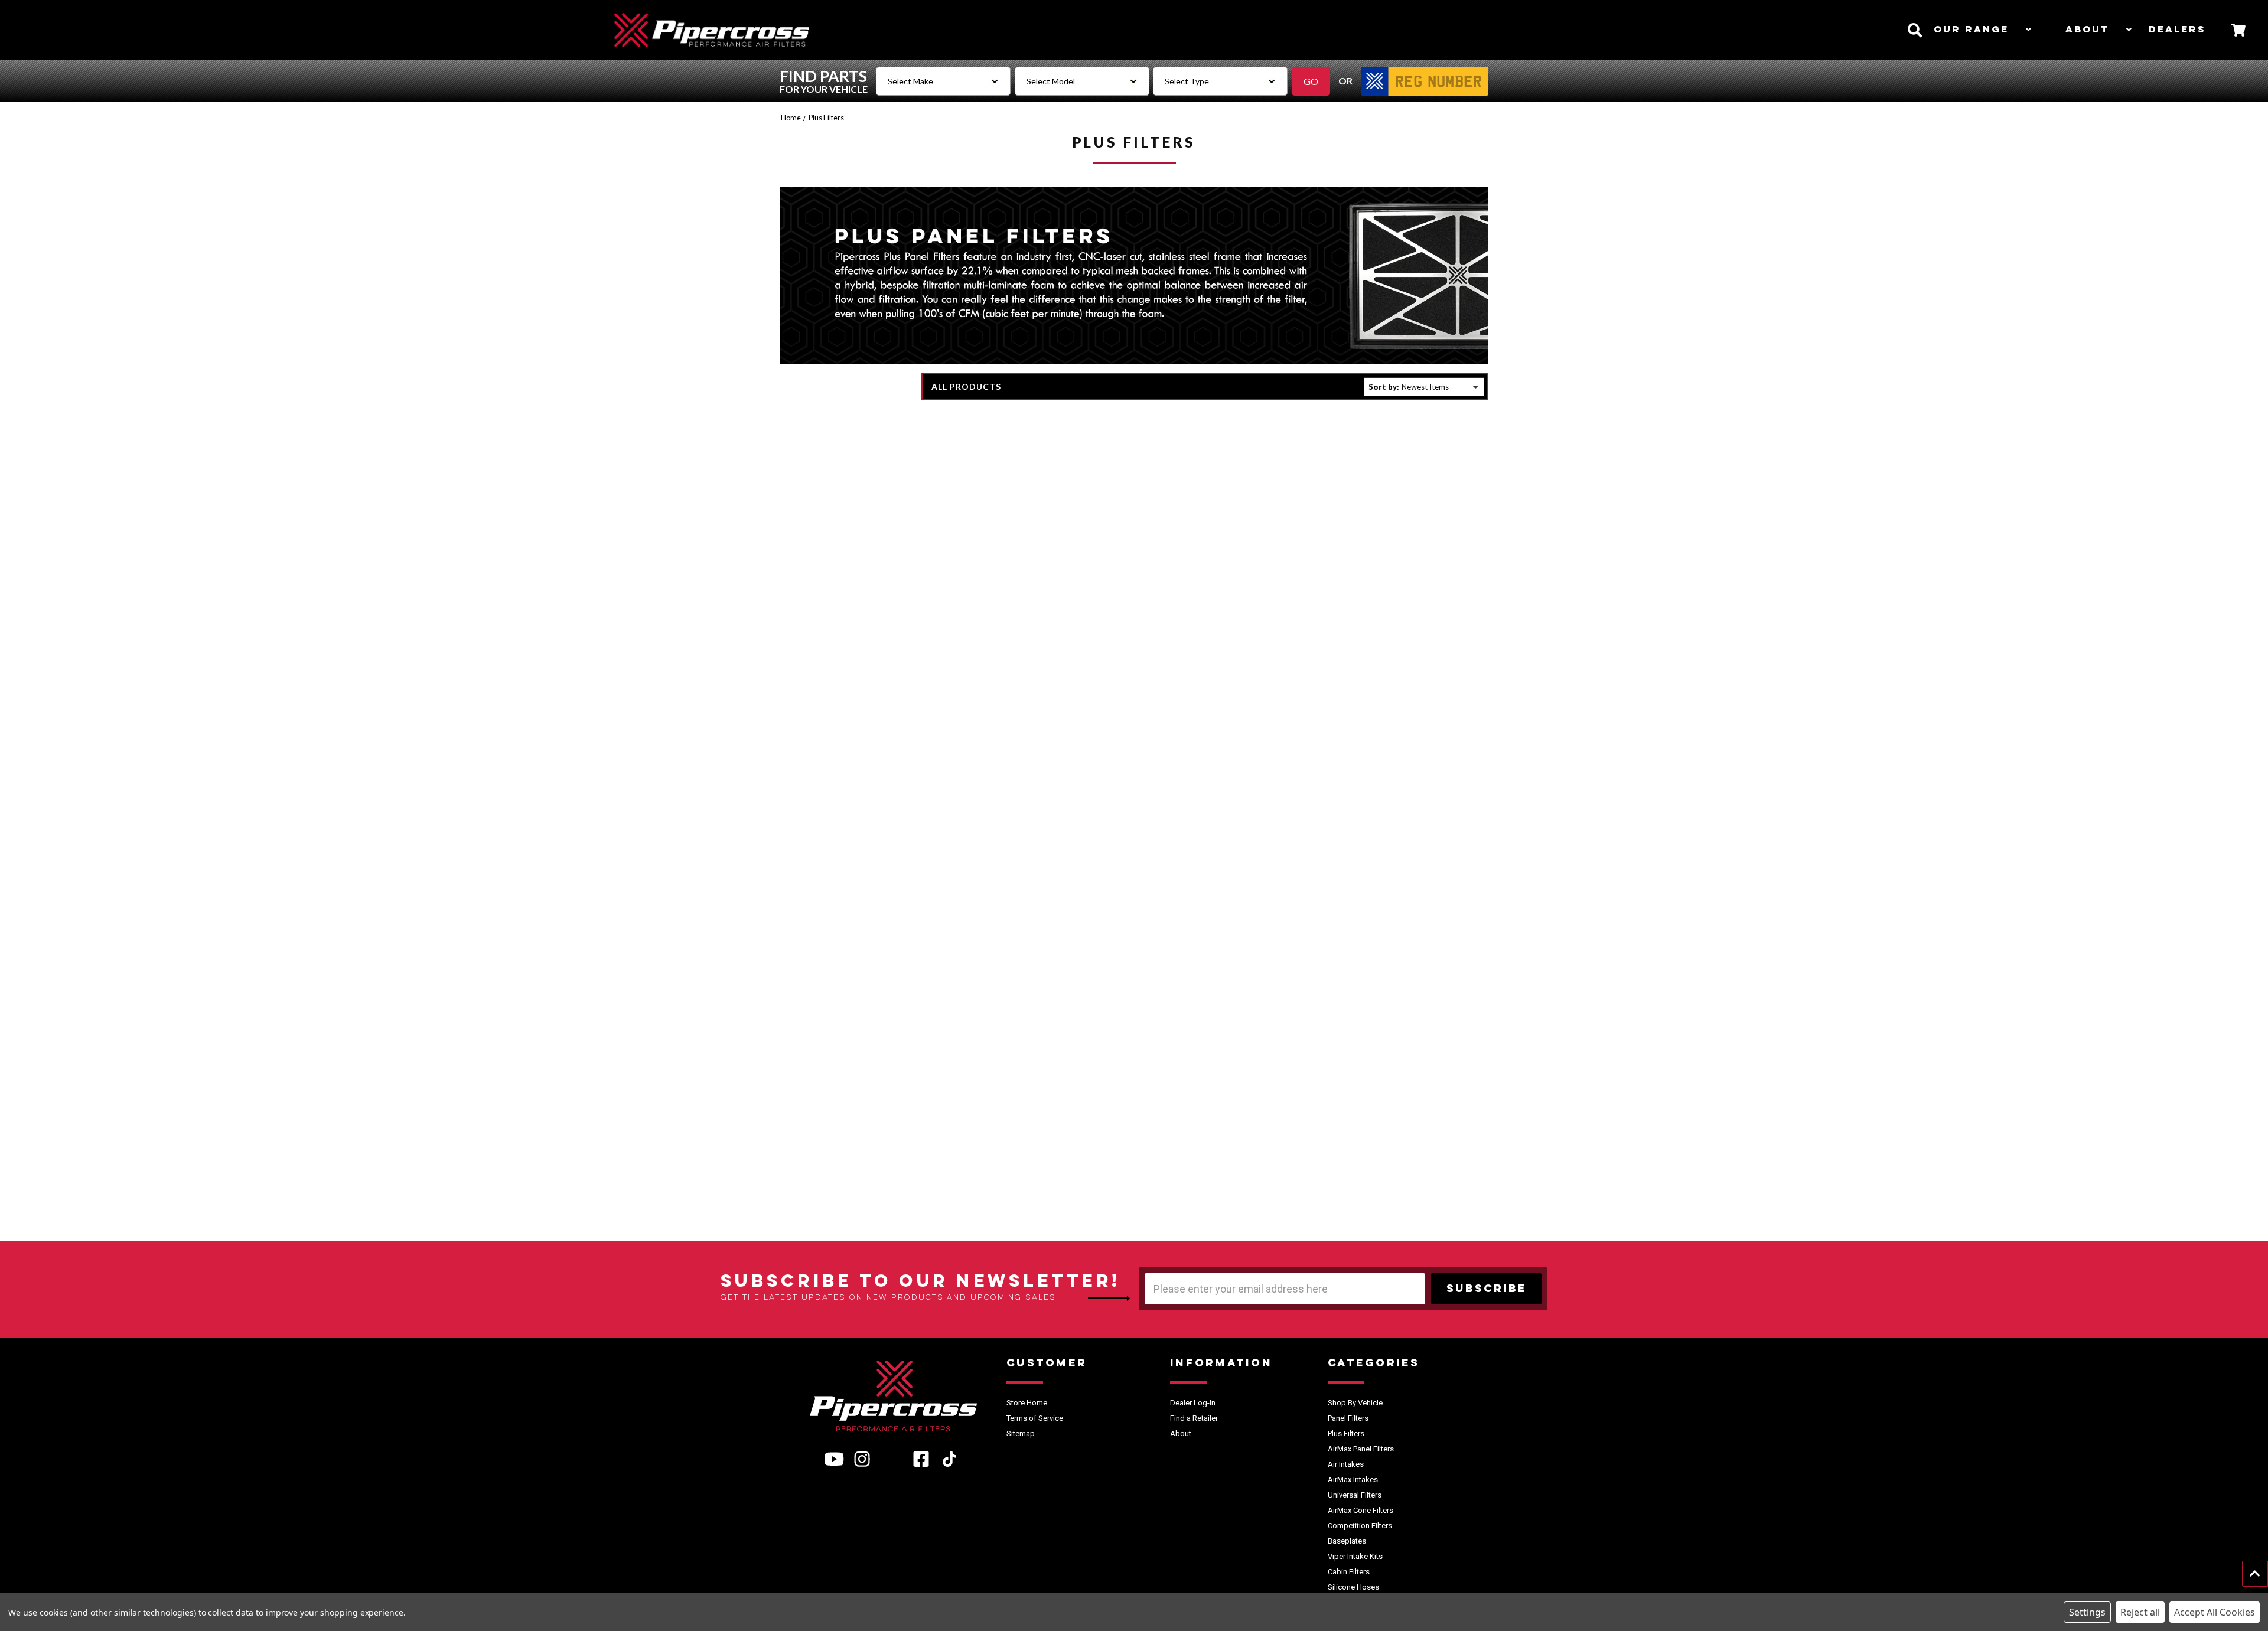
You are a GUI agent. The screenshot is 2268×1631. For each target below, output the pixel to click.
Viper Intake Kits (1355, 1556)
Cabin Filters (1349, 1572)
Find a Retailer (1194, 1418)
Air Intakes (1346, 1464)
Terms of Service (1035, 1418)
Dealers (2177, 30)
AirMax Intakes (1353, 1480)
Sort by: (1384, 387)
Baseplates (1347, 1541)
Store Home (1027, 1403)
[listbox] (1441, 387)
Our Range (1971, 30)
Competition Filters (1360, 1526)
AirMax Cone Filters (1361, 1510)
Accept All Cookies (2215, 1612)
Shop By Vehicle (1355, 1403)
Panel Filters (1348, 1418)
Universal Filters (1355, 1495)
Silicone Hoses (1353, 1587)
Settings (2087, 1612)
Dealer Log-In (1193, 1403)
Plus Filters (1346, 1433)
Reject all (2140, 1612)
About (2087, 30)
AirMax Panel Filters (1361, 1449)
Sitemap (1021, 1433)
